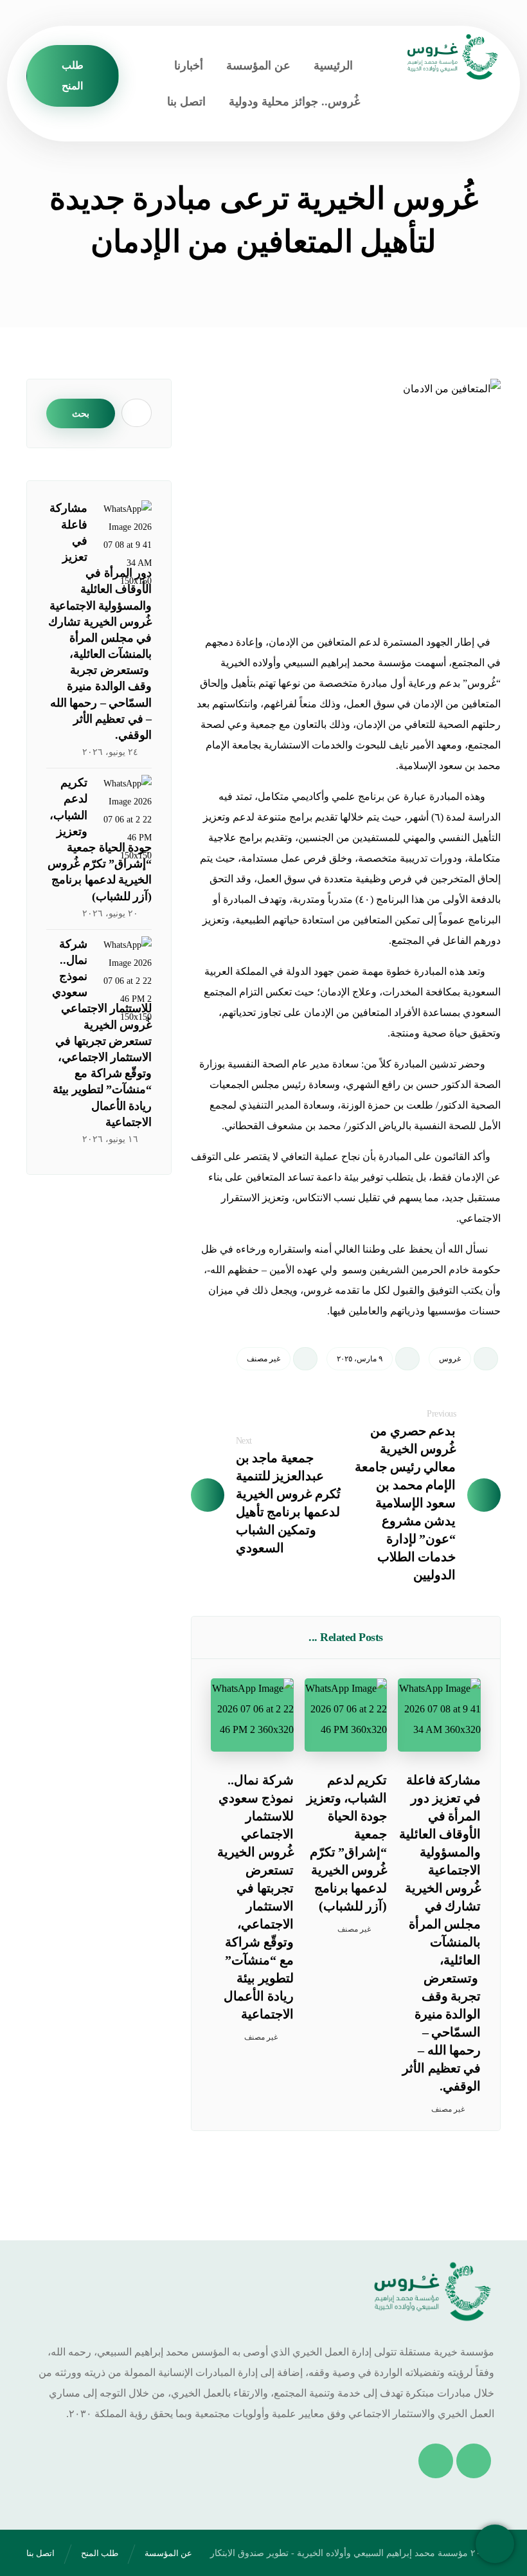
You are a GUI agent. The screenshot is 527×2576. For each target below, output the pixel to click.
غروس (450, 1359)
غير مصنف (263, 1359)
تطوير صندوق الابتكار (249, 2553)
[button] (474, 2461)
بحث (81, 413)
